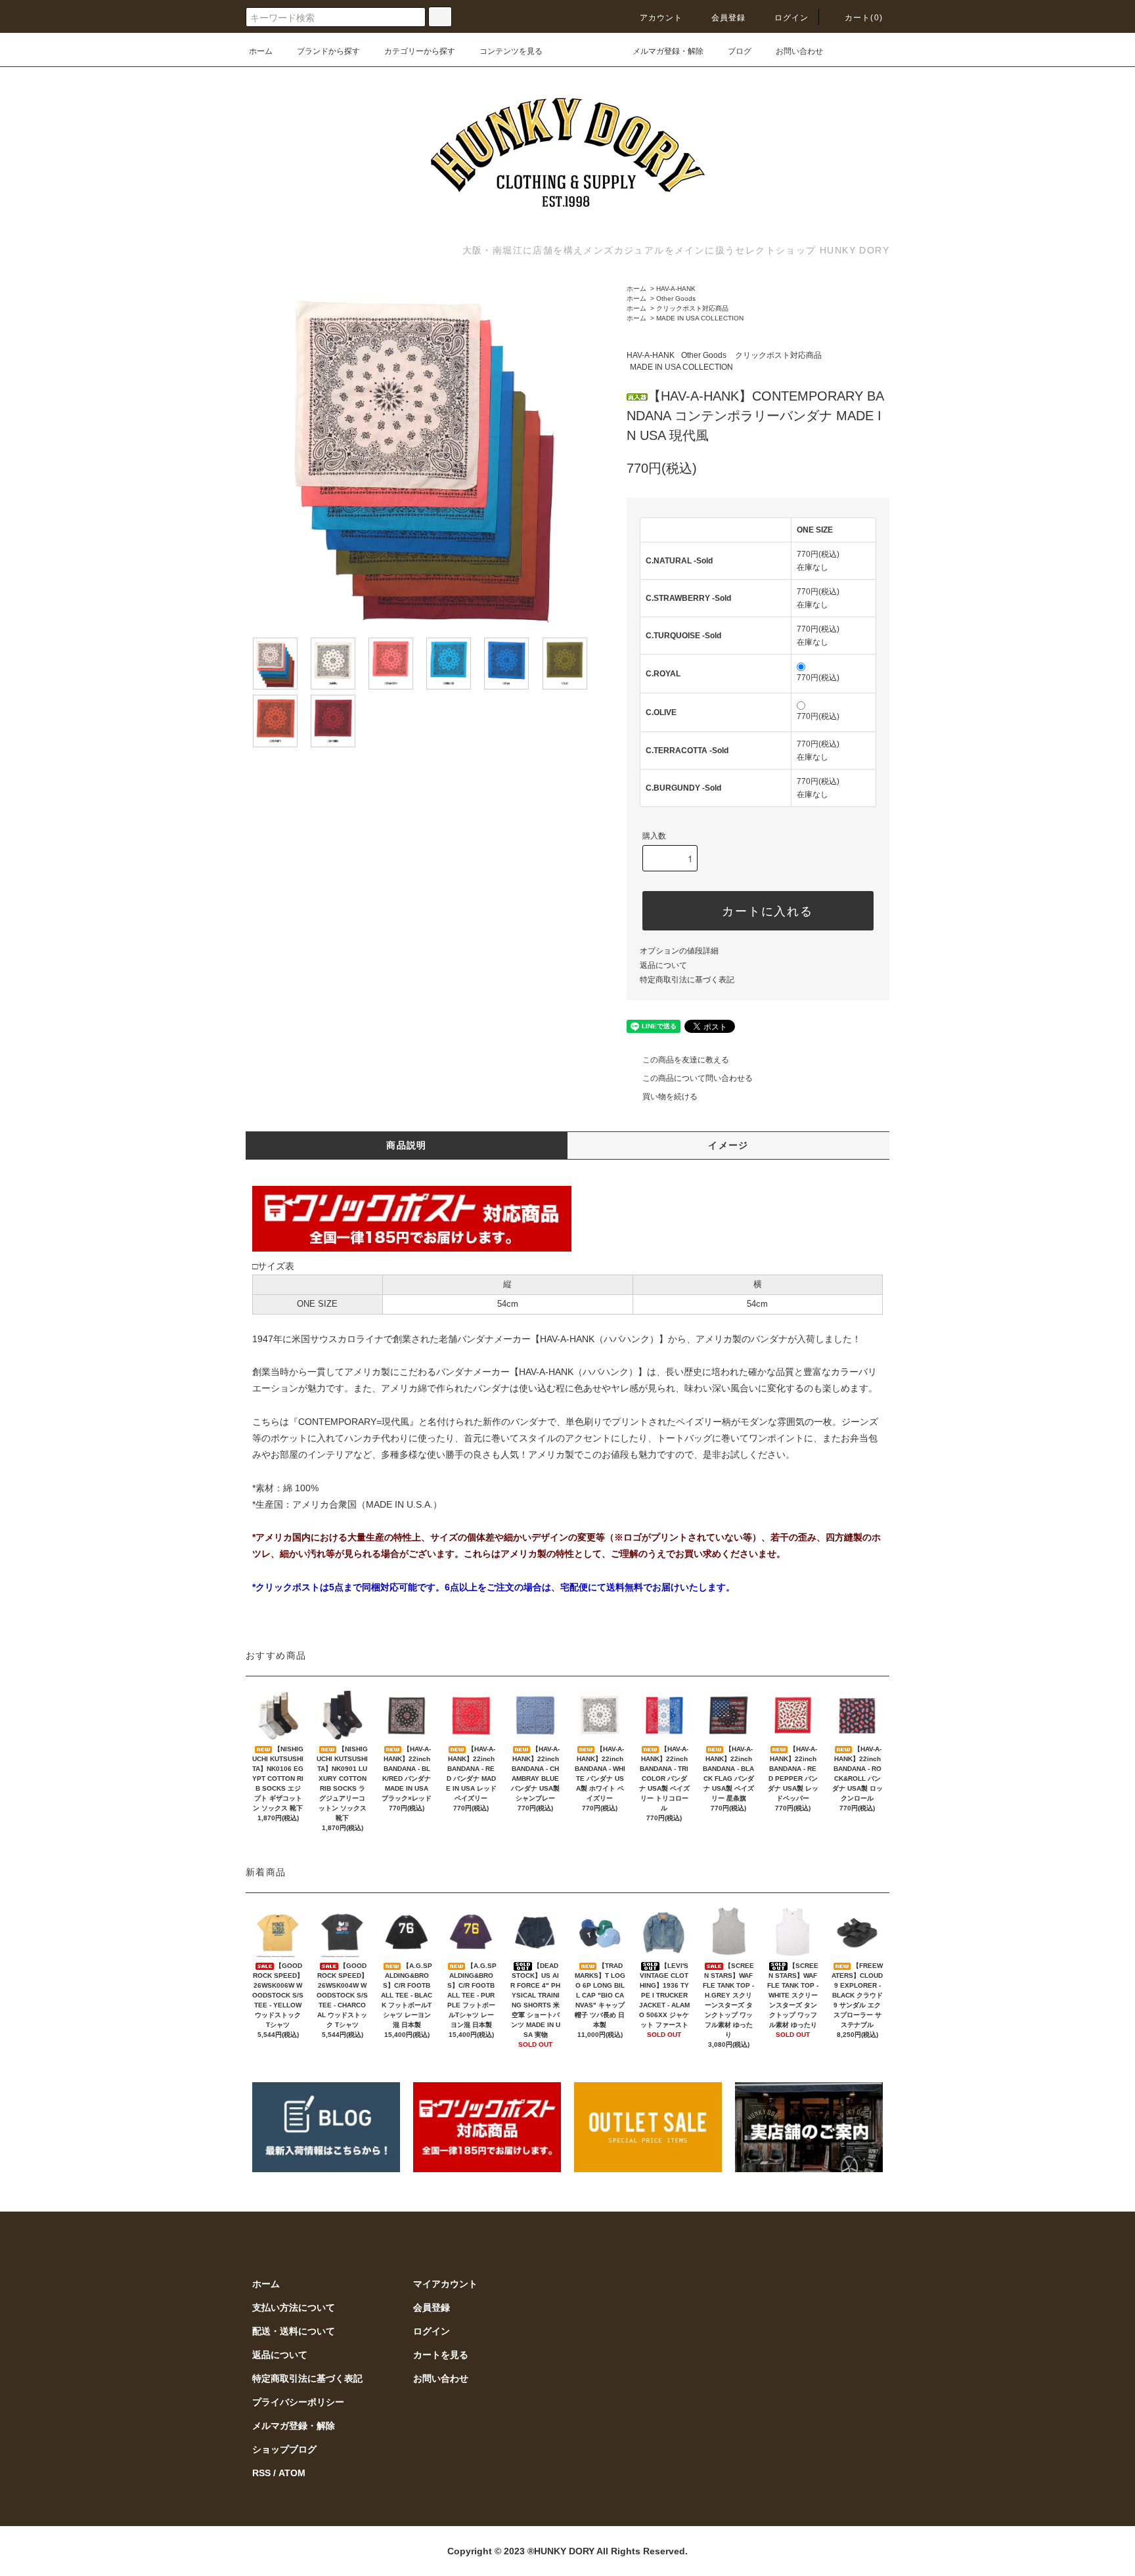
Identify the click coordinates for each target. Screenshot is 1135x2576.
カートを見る (441, 2355)
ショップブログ (284, 2449)
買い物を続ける (670, 1097)
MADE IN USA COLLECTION (700, 318)
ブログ (740, 51)
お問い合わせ (799, 51)
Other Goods (676, 298)
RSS (261, 2473)
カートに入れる (768, 910)
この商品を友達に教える (686, 1060)
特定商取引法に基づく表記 (687, 980)
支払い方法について (294, 2307)
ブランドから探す (328, 51)
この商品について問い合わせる (698, 1078)
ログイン (792, 18)
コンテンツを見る (511, 51)
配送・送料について (294, 2331)
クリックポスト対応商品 (692, 308)
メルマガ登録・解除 (668, 51)
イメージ (728, 1145)
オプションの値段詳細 (679, 951)
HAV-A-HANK (676, 289)
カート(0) (864, 18)
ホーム (261, 51)
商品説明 (407, 1145)
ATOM (292, 2473)
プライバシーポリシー (298, 2402)
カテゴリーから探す (420, 51)
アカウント (661, 18)
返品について (663, 965)
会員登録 (729, 18)
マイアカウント (445, 2284)
